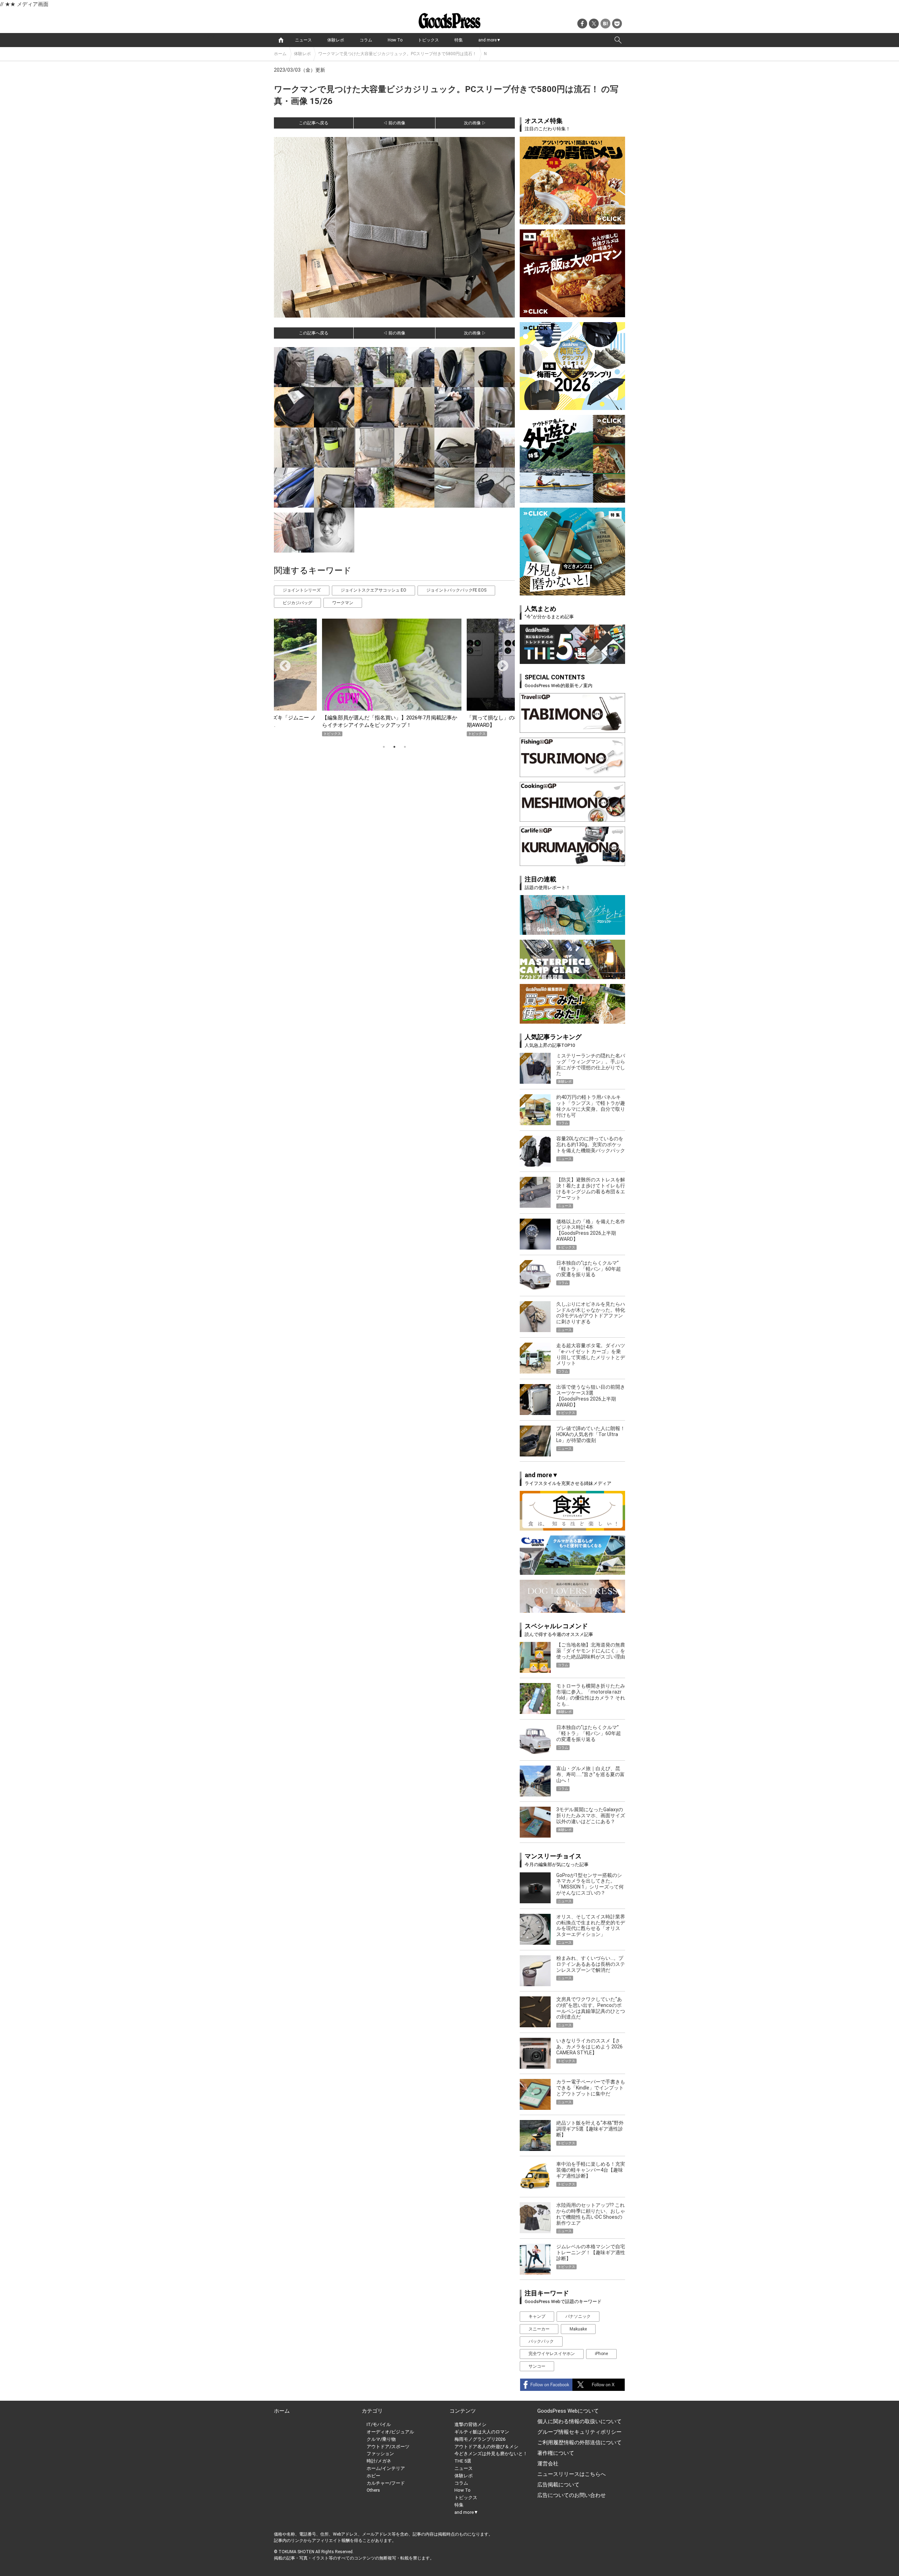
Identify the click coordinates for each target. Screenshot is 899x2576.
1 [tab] (384, 747)
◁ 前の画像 (394, 123)
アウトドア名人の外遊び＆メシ (486, 2447)
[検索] (618, 40)
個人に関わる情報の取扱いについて (579, 2421)
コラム (366, 40)
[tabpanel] (394, 677)
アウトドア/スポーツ (388, 2447)
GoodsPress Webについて (568, 2411)
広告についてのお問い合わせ (572, 2495)
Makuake (578, 2329)
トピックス (428, 40)
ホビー (373, 2476)
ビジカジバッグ (297, 603)
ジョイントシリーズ (302, 590)
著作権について (556, 2453)
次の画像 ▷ (475, 123)
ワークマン (343, 603)
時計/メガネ (379, 2461)
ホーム (280, 54)
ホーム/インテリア (386, 2468)
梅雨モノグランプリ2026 (480, 2439)
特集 (459, 40)
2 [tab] (394, 747)
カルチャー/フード (386, 2483)
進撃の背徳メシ (470, 2424)
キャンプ (537, 2316)
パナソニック (578, 2316)
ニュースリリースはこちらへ (572, 2474)
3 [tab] (405, 747)
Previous (282, 664)
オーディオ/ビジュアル (390, 2432)
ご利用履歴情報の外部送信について (579, 2443)
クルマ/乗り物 (381, 2439)
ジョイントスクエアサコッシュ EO (373, 590)
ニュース (303, 40)
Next (500, 664)
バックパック (541, 2341)
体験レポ (336, 40)
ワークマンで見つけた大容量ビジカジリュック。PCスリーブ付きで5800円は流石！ (397, 54)
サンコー (537, 2366)
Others (373, 2490)
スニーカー (539, 2329)
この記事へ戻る (314, 123)
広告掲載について (558, 2485)
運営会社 (548, 2464)
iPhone (601, 2354)
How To (395, 40)
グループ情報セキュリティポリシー (579, 2432)
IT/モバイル (379, 2424)
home (281, 40)
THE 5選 (463, 2461)
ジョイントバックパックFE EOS (456, 590)
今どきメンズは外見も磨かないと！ (491, 2454)
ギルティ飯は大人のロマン (482, 2432)
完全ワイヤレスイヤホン (552, 2354)
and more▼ (490, 40)
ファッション (380, 2454)
